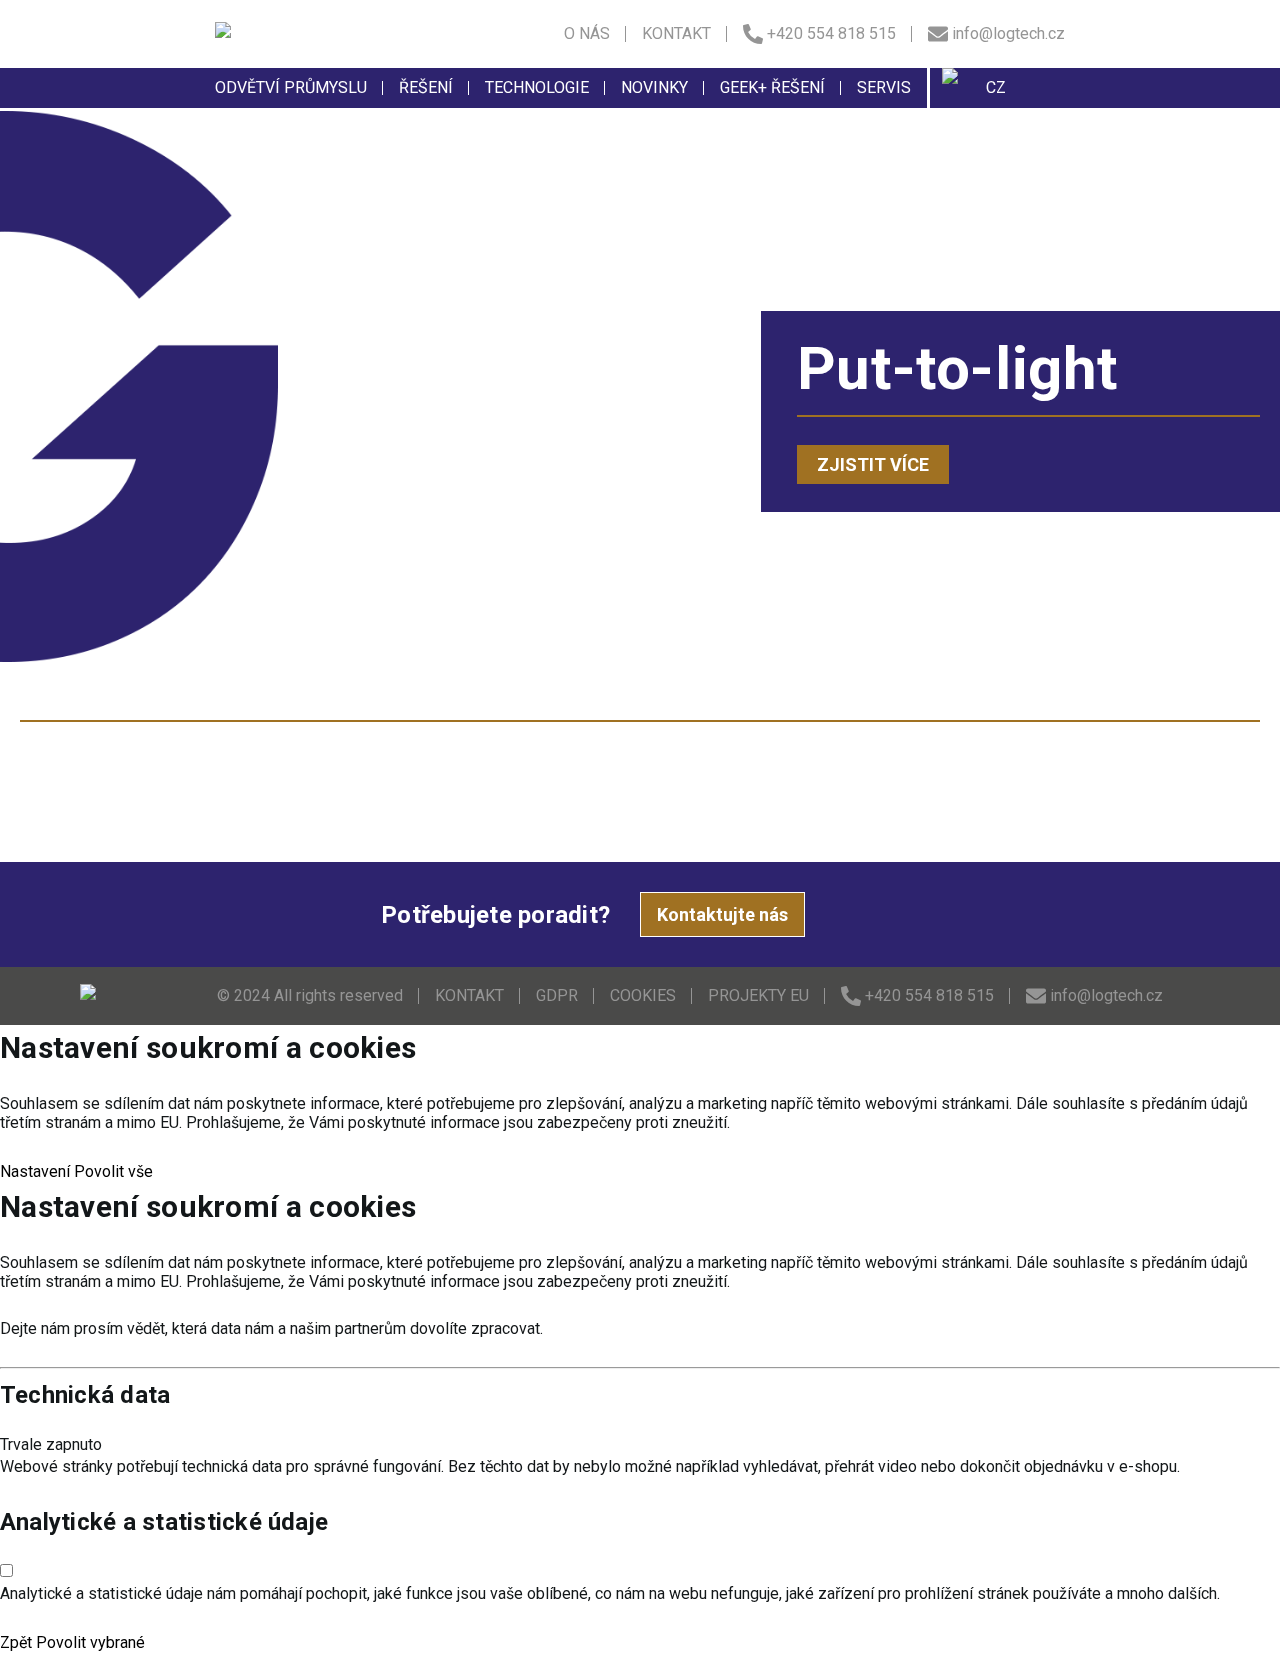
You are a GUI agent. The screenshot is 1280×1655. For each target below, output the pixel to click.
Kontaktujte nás (722, 914)
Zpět (16, 1643)
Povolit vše (113, 1172)
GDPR (557, 995)
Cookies (643, 995)
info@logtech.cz (1008, 33)
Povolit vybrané (90, 1643)
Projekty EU (758, 995)
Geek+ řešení (772, 87)
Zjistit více (873, 464)
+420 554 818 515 (831, 33)
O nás (587, 33)
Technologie (537, 87)
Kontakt (676, 33)
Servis (884, 87)
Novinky (654, 87)
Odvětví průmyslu (291, 87)
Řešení (426, 87)
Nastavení (35, 1172)
